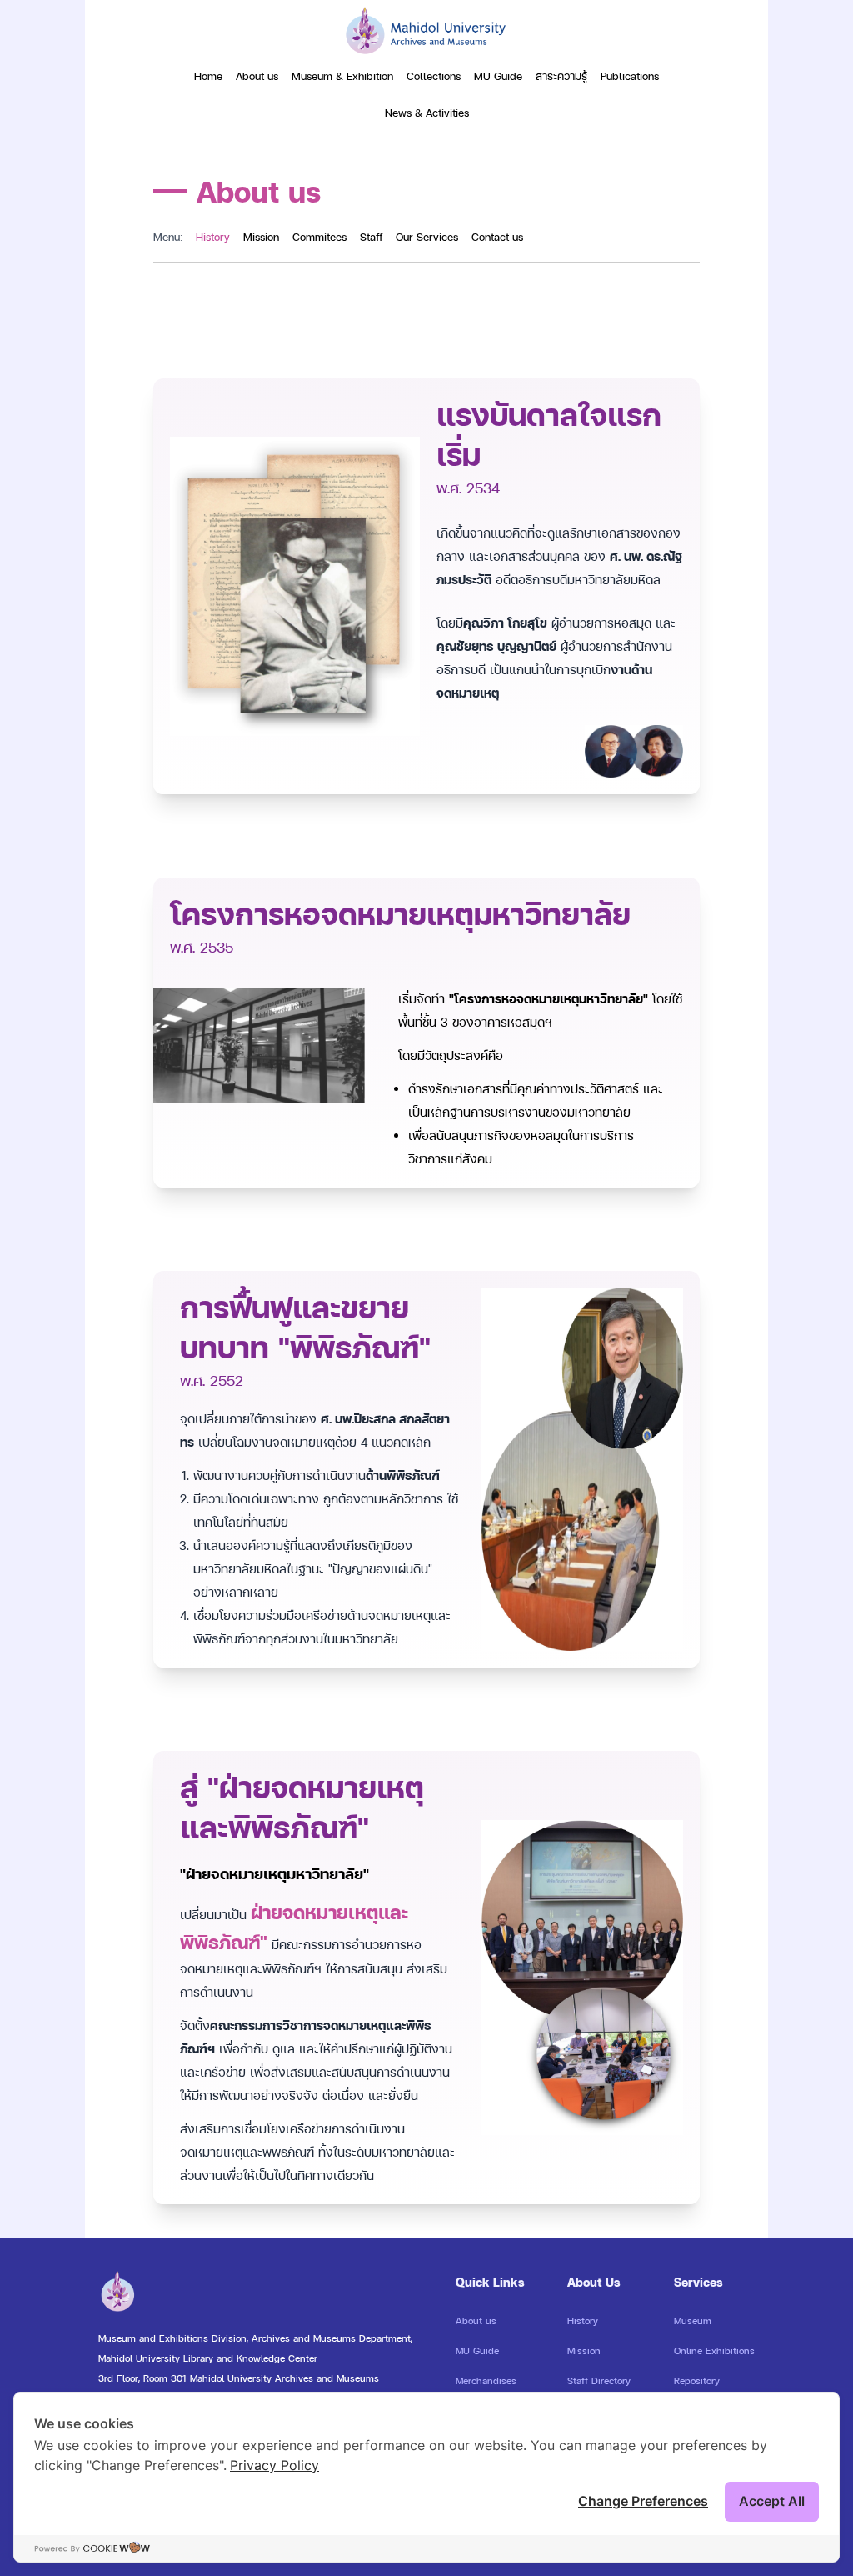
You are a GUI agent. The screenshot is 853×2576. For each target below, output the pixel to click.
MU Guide (498, 76)
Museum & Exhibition (342, 76)
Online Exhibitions (714, 2351)
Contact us (497, 237)
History (213, 237)
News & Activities (427, 113)
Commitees (319, 237)
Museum (693, 2321)
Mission (261, 237)
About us (257, 76)
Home (208, 76)
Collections (434, 76)
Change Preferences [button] (643, 2501)
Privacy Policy (274, 2465)
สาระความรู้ (561, 76)
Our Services (427, 237)
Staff (371, 237)
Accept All (772, 2501)
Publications (630, 76)
